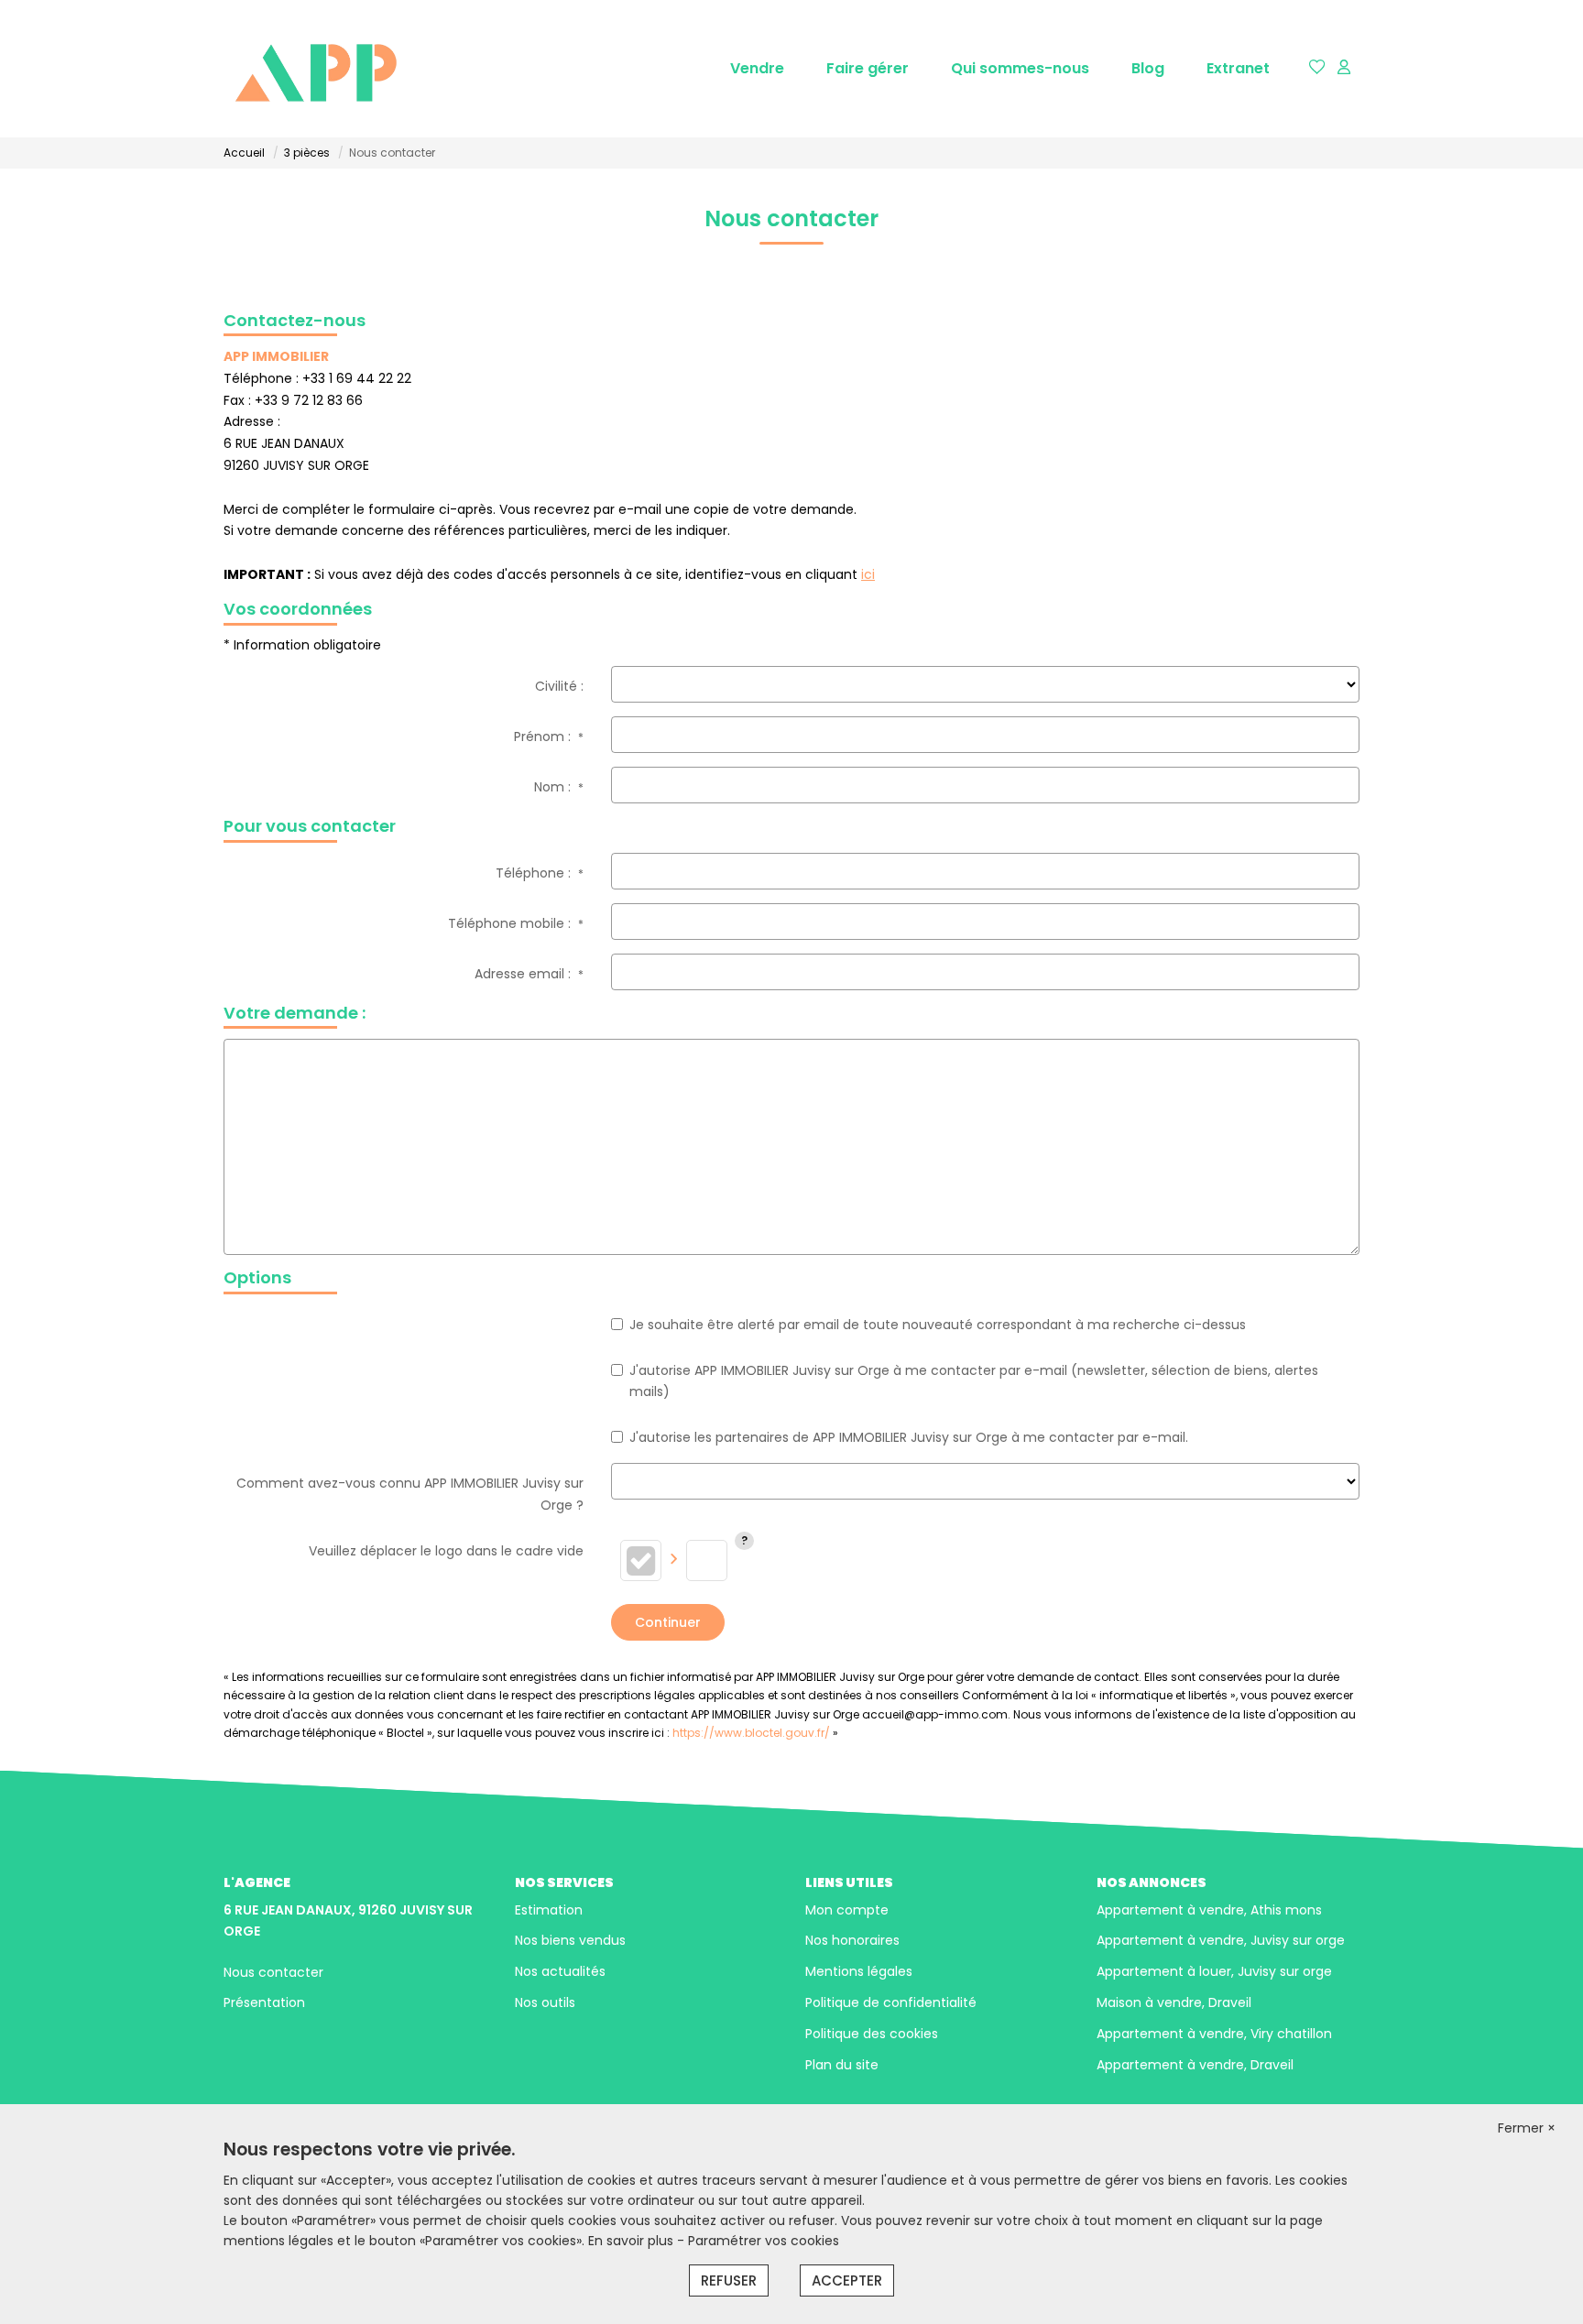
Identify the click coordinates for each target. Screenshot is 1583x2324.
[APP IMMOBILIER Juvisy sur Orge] (315, 69)
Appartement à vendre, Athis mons (1209, 1910)
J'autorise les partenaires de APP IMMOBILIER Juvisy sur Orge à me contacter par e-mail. (909, 1437)
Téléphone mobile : (516, 923)
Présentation (264, 2002)
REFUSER (729, 2280)
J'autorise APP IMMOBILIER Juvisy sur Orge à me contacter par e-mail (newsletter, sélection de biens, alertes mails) (974, 1381)
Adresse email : (529, 974)
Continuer (668, 1622)
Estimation (549, 1910)
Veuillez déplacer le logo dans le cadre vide (446, 1551)
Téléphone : (540, 873)
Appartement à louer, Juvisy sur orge (1214, 1971)
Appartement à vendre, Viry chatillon (1214, 2034)
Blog (1148, 68)
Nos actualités (560, 1971)
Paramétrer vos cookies (764, 2241)
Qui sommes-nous (1020, 68)
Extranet (1238, 68)
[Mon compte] (1344, 68)
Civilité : (559, 686)
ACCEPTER (847, 2280)
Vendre (757, 68)
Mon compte (847, 1910)
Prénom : (549, 736)
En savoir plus (633, 2241)
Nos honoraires (852, 1940)
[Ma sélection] (1317, 68)
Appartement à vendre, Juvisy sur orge (1221, 1940)
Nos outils (545, 2002)
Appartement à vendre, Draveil (1195, 2065)
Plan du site (842, 2065)
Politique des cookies (872, 2034)
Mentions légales (859, 1971)
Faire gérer (868, 68)
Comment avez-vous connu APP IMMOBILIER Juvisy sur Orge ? (410, 1494)
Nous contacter (273, 1972)
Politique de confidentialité (891, 2002)
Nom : (559, 787)
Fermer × (1527, 2128)
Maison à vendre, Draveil (1174, 2002)
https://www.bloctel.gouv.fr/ (751, 1733)
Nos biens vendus (570, 1940)
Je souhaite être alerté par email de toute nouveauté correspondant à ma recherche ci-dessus (938, 1325)
